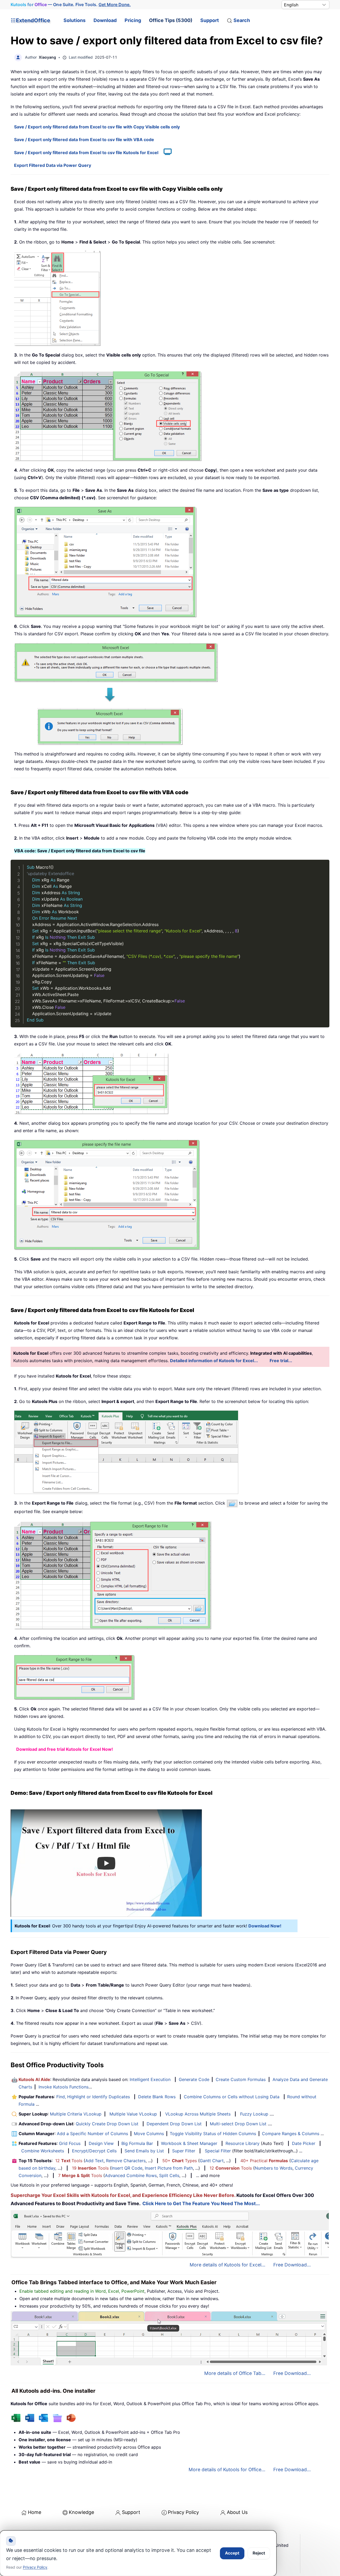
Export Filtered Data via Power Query (53, 165)
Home (35, 2512)
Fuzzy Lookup (254, 2114)
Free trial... (281, 1361)
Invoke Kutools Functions (63, 2087)
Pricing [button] (133, 20)
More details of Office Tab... (235, 2373)
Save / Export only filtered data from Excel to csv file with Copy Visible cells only (97, 127)
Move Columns (149, 2134)
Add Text (94, 2161)
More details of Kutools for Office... (227, 2469)
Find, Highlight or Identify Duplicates (93, 2097)
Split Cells (169, 2175)
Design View (101, 2143)
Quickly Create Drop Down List (107, 2124)
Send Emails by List (144, 2151)
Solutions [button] (75, 20)
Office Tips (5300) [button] (171, 20)
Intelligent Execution (150, 2079)
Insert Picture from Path (169, 2168)
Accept (232, 2553)
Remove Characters (126, 2161)
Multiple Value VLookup (133, 2114)
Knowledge (81, 2512)
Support (210, 20)
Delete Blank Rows (157, 2097)
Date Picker (304, 2143)
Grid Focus (70, 2143)
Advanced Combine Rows (131, 2175)
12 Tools (69, 2161)
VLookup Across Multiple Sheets (198, 2114)
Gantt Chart (212, 2161)
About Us (237, 2512)
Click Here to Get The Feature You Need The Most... (201, 2203)
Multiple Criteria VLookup (76, 2114)
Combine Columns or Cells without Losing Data (232, 2097)
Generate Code (194, 2079)
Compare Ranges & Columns (291, 2134)
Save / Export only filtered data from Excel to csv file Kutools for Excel (86, 153)
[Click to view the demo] (165, 153)
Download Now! (265, 1926)
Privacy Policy (183, 2512)
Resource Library (243, 2143)
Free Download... (292, 2265)
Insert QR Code (127, 2168)
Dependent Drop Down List (174, 2124)
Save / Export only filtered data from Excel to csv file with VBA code (84, 140)
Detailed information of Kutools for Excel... (214, 1361)
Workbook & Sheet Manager (189, 2143)
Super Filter (184, 2151)
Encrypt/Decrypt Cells (94, 2151)
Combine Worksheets (43, 2151)
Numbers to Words (274, 2168)
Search (242, 20)
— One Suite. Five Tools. (71, 5)
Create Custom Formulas (241, 2079)
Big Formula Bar (137, 2143)
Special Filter (218, 2151)
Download (105, 20)
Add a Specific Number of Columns (92, 2134)
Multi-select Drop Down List (238, 2124)
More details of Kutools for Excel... (228, 2265)
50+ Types (180, 2161)
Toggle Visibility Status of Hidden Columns (213, 2134)
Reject (259, 2553)
